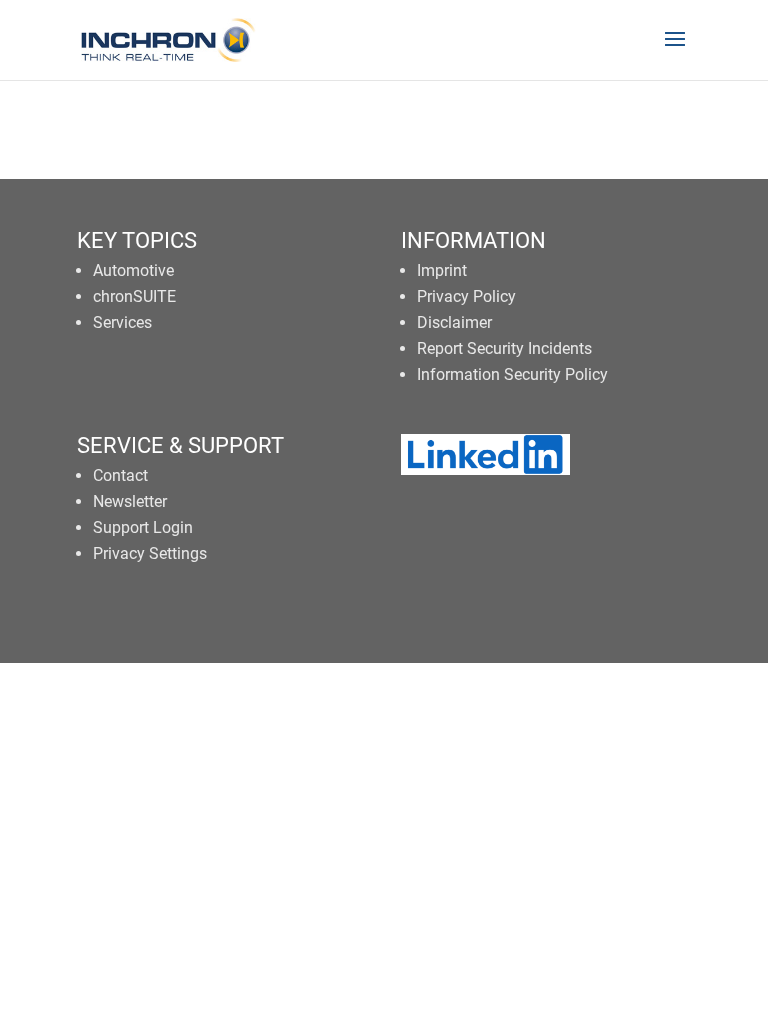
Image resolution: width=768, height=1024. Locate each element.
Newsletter (130, 501)
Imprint (442, 270)
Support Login (143, 527)
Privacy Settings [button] (150, 553)
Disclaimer (454, 322)
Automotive (133, 270)
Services (122, 322)
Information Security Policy (512, 374)
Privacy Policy (466, 296)
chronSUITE (134, 296)
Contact (120, 475)
